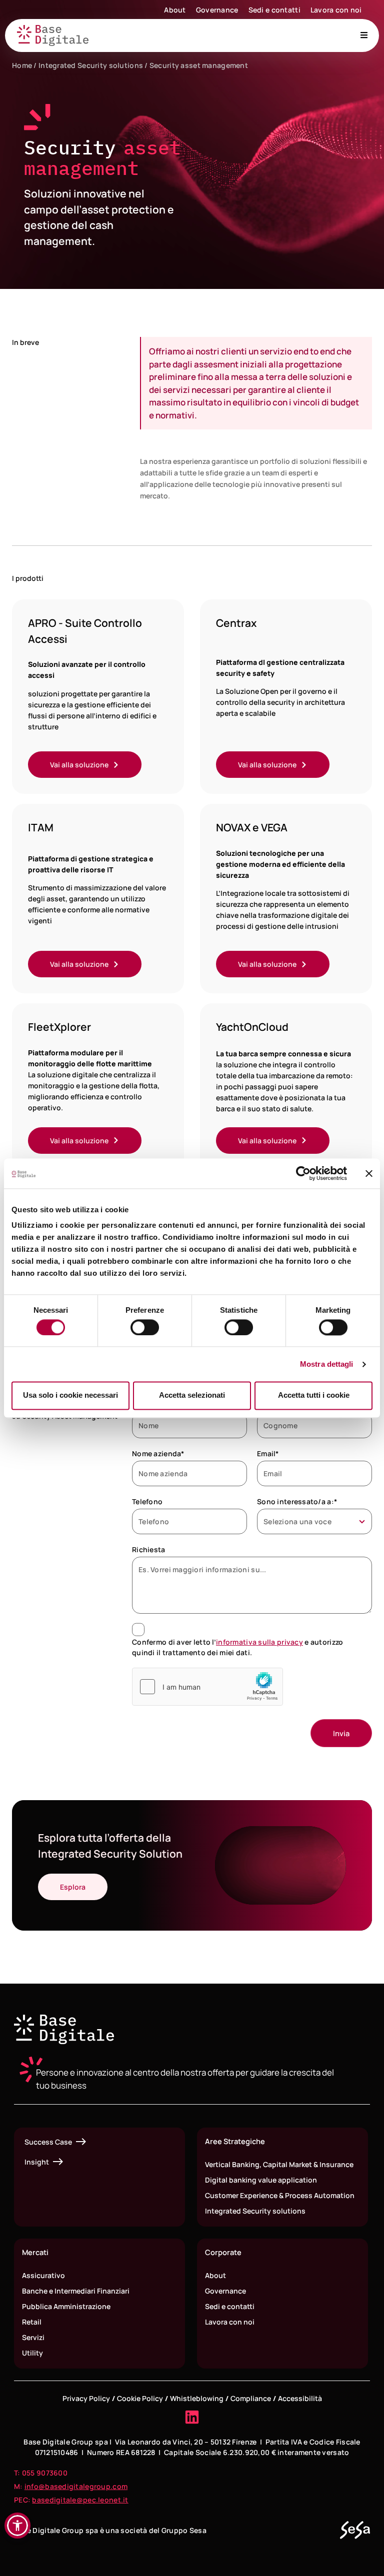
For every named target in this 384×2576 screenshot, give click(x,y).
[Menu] (364, 35)
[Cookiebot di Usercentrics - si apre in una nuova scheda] (303, 1173)
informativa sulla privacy (259, 1642)
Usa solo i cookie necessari (70, 1395)
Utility (32, 2353)
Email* (268, 1453)
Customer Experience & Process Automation (280, 2195)
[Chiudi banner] (369, 1173)
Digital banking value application (261, 2180)
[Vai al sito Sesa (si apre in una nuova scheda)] (355, 2530)
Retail (32, 2322)
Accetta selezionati (192, 1395)
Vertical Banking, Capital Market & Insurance (279, 2164)
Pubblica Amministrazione (66, 2306)
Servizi (33, 2337)
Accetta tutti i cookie (314, 1395)
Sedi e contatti (274, 10)
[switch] (145, 1327)
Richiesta (149, 1549)
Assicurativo (43, 2275)
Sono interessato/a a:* (297, 1501)
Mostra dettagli (327, 1364)
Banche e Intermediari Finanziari (76, 2291)
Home (22, 65)
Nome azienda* (158, 1453)
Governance (217, 10)
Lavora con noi (336, 10)
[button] (17, 2526)
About (175, 10)
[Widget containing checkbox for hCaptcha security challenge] (207, 1687)
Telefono (147, 1501)
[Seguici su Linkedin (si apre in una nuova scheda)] (192, 2417)
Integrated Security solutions (91, 65)
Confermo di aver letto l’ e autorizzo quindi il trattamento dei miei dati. (237, 1647)
